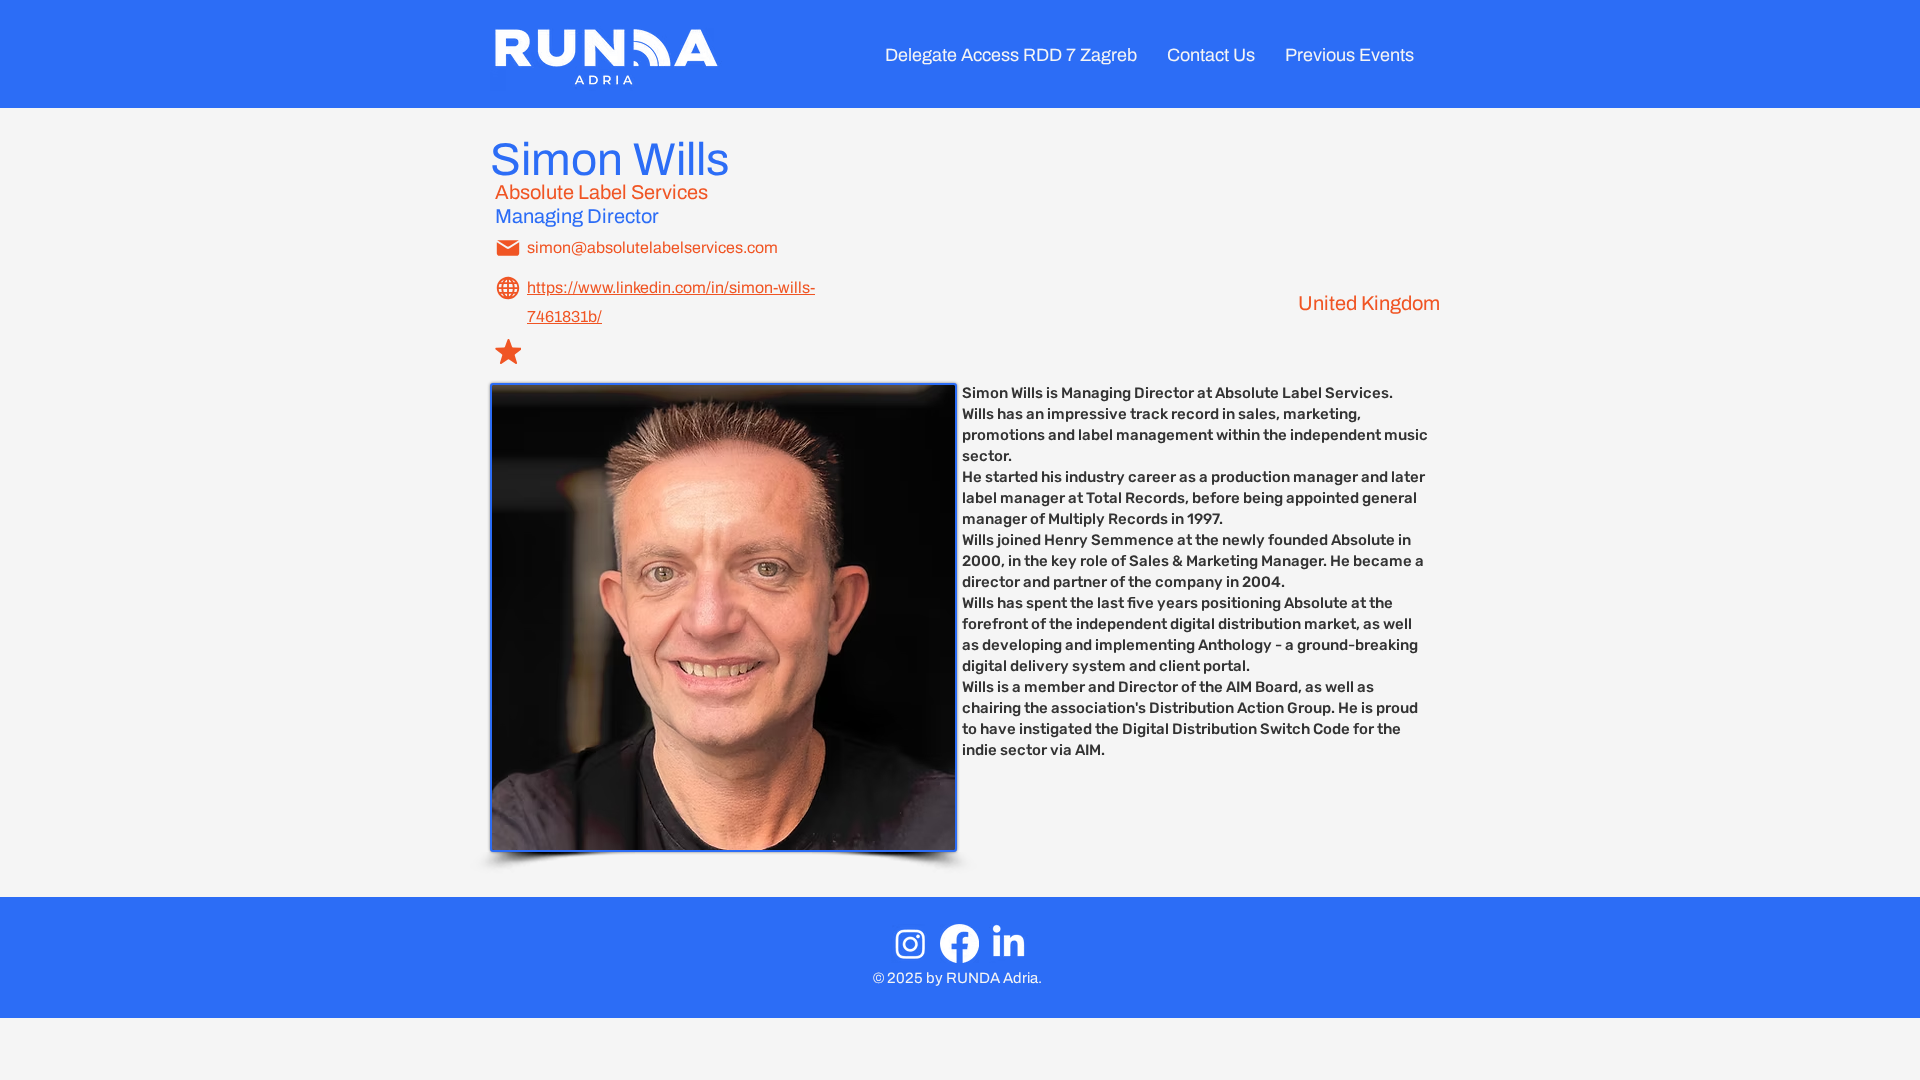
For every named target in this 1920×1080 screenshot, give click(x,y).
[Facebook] (959, 943)
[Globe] (508, 288)
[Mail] (508, 248)
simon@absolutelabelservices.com (652, 247)
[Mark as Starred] (508, 352)
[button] (1349, 55)
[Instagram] (910, 943)
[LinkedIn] (1008, 943)
